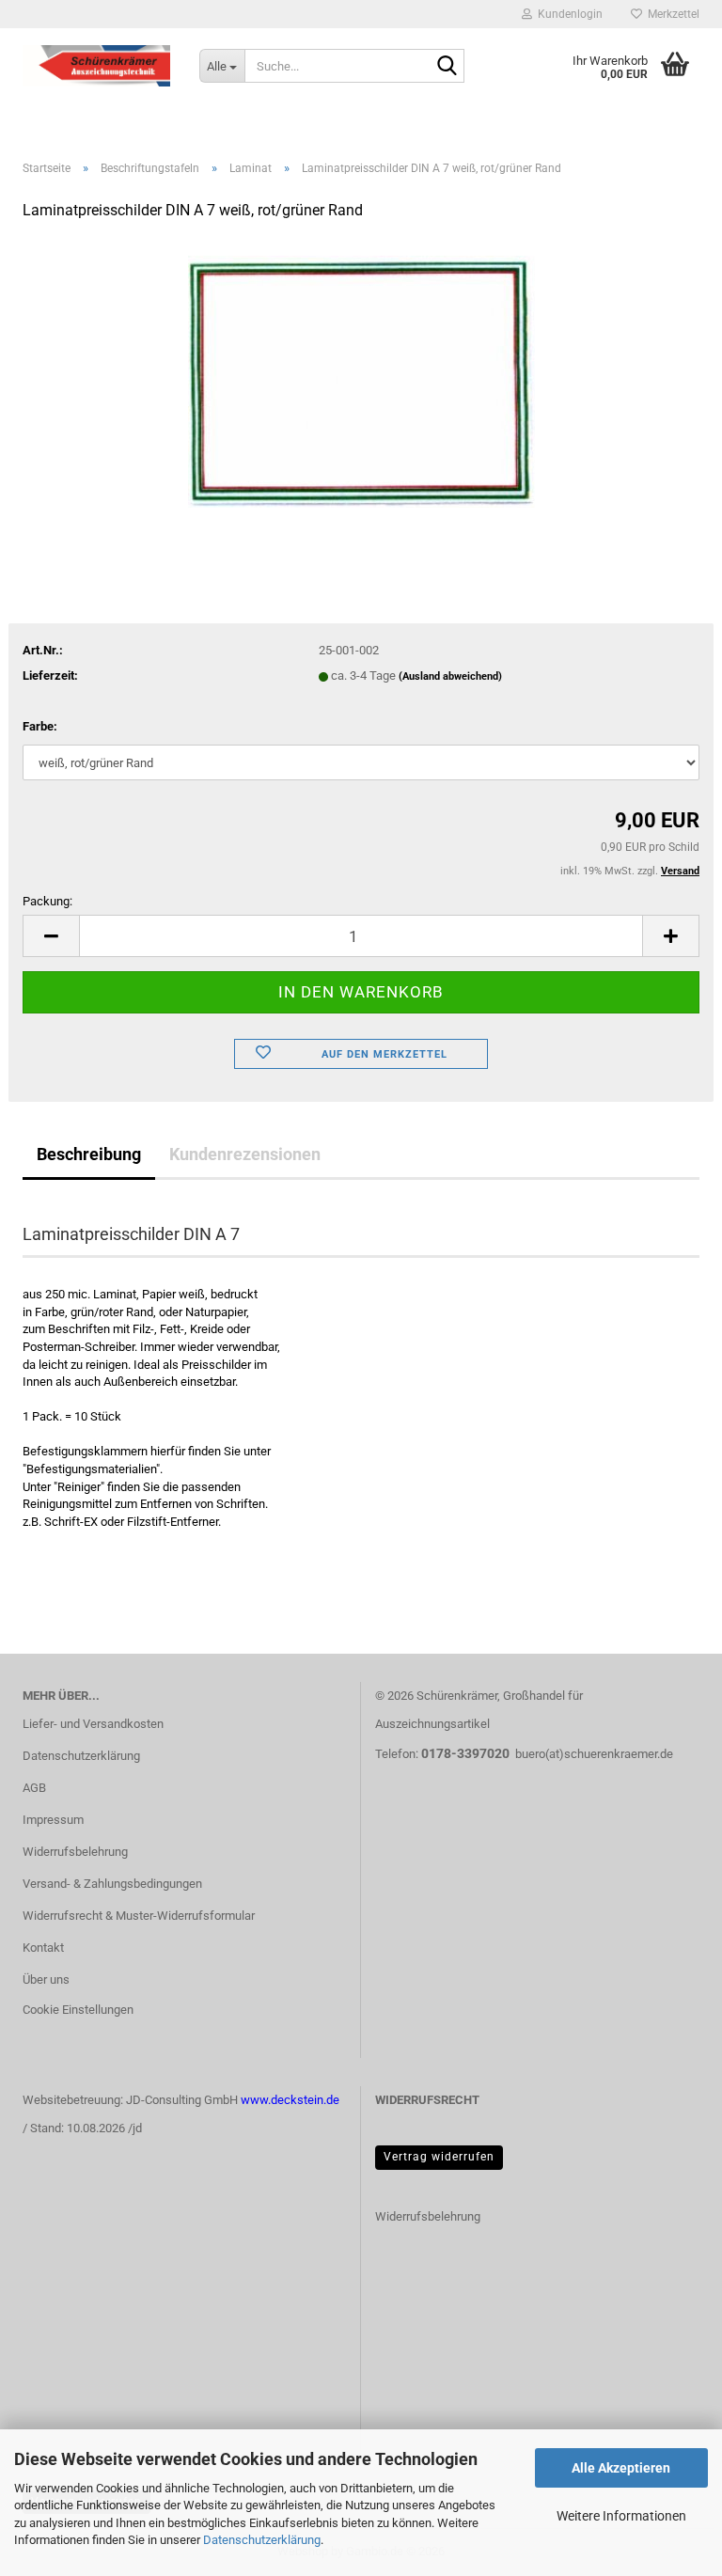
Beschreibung (89, 1154)
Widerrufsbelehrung (75, 1852)
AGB (34, 1788)
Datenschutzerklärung (262, 2540)
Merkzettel (671, 14)
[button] (51, 936)
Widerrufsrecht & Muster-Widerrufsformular (139, 1916)
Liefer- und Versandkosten (93, 1724)
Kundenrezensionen (245, 1154)
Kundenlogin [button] (567, 14)
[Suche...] (447, 67)
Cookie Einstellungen (78, 2010)
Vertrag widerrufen (439, 2157)
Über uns (46, 1979)
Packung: (47, 901)
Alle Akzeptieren (621, 2468)
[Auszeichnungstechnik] (97, 66)
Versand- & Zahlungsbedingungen (112, 1884)
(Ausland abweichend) (450, 676)
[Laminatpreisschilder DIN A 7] (361, 378)
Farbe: (40, 726)
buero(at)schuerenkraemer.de (594, 1754)
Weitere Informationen (621, 2516)
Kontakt (43, 1948)
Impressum (53, 1820)
